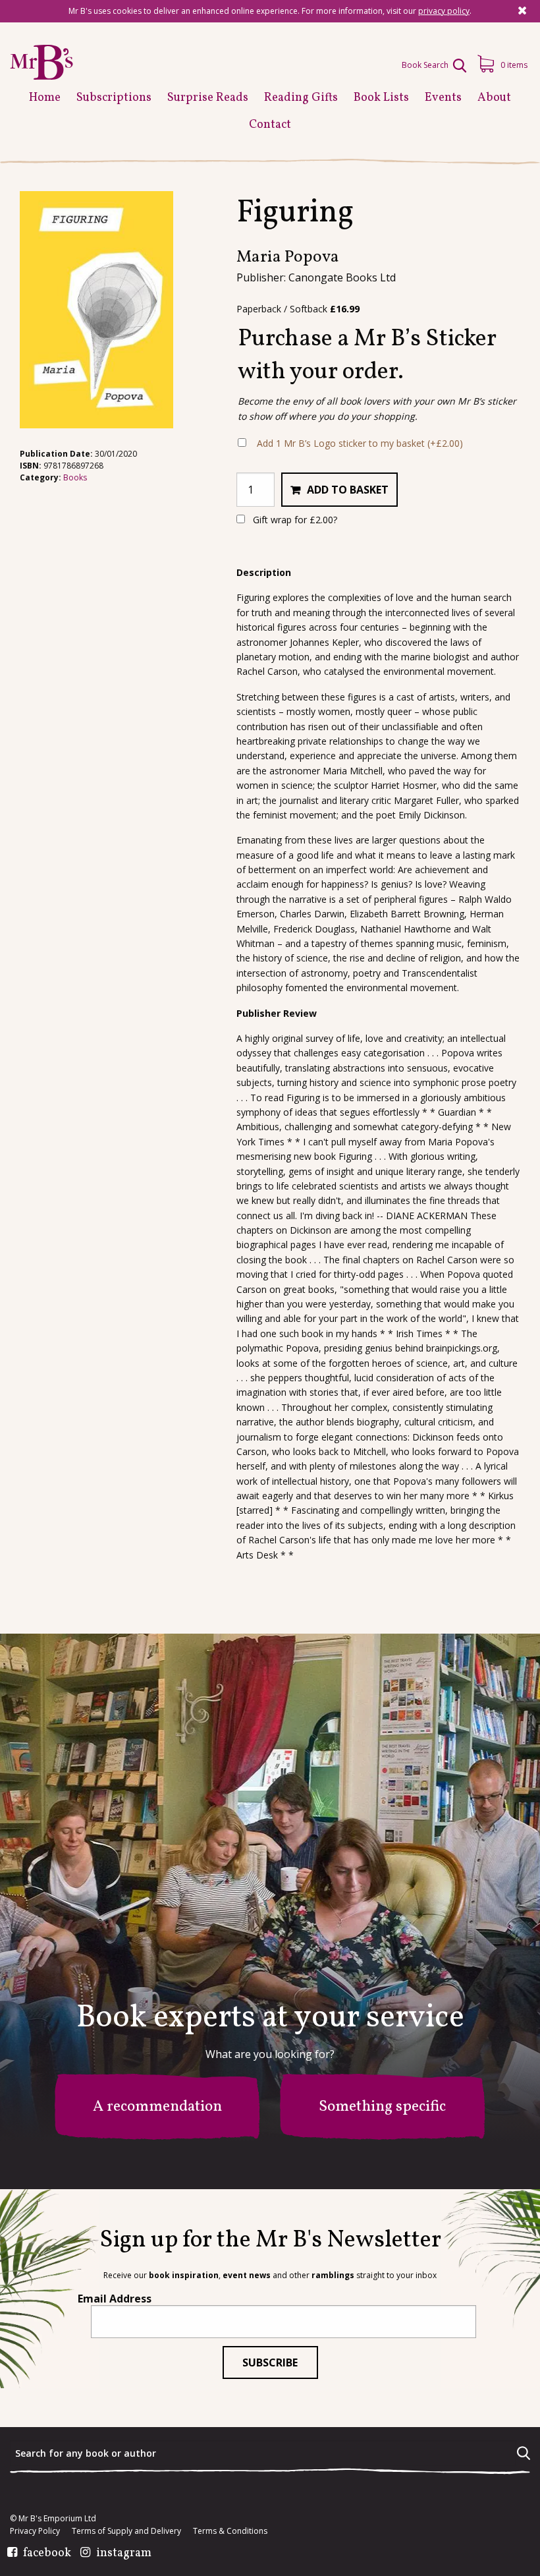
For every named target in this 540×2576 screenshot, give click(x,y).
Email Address (115, 2299)
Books (75, 477)
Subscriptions (114, 98)
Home (45, 98)
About (494, 98)
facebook (47, 2554)
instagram (124, 2554)
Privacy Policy (35, 2531)
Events (443, 98)
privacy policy (444, 11)
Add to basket (348, 490)
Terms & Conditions (230, 2531)
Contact (270, 125)
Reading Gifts (301, 98)
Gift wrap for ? (294, 520)
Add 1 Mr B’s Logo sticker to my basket (360, 443)
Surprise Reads (208, 98)
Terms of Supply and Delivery (126, 2531)
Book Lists (381, 98)
